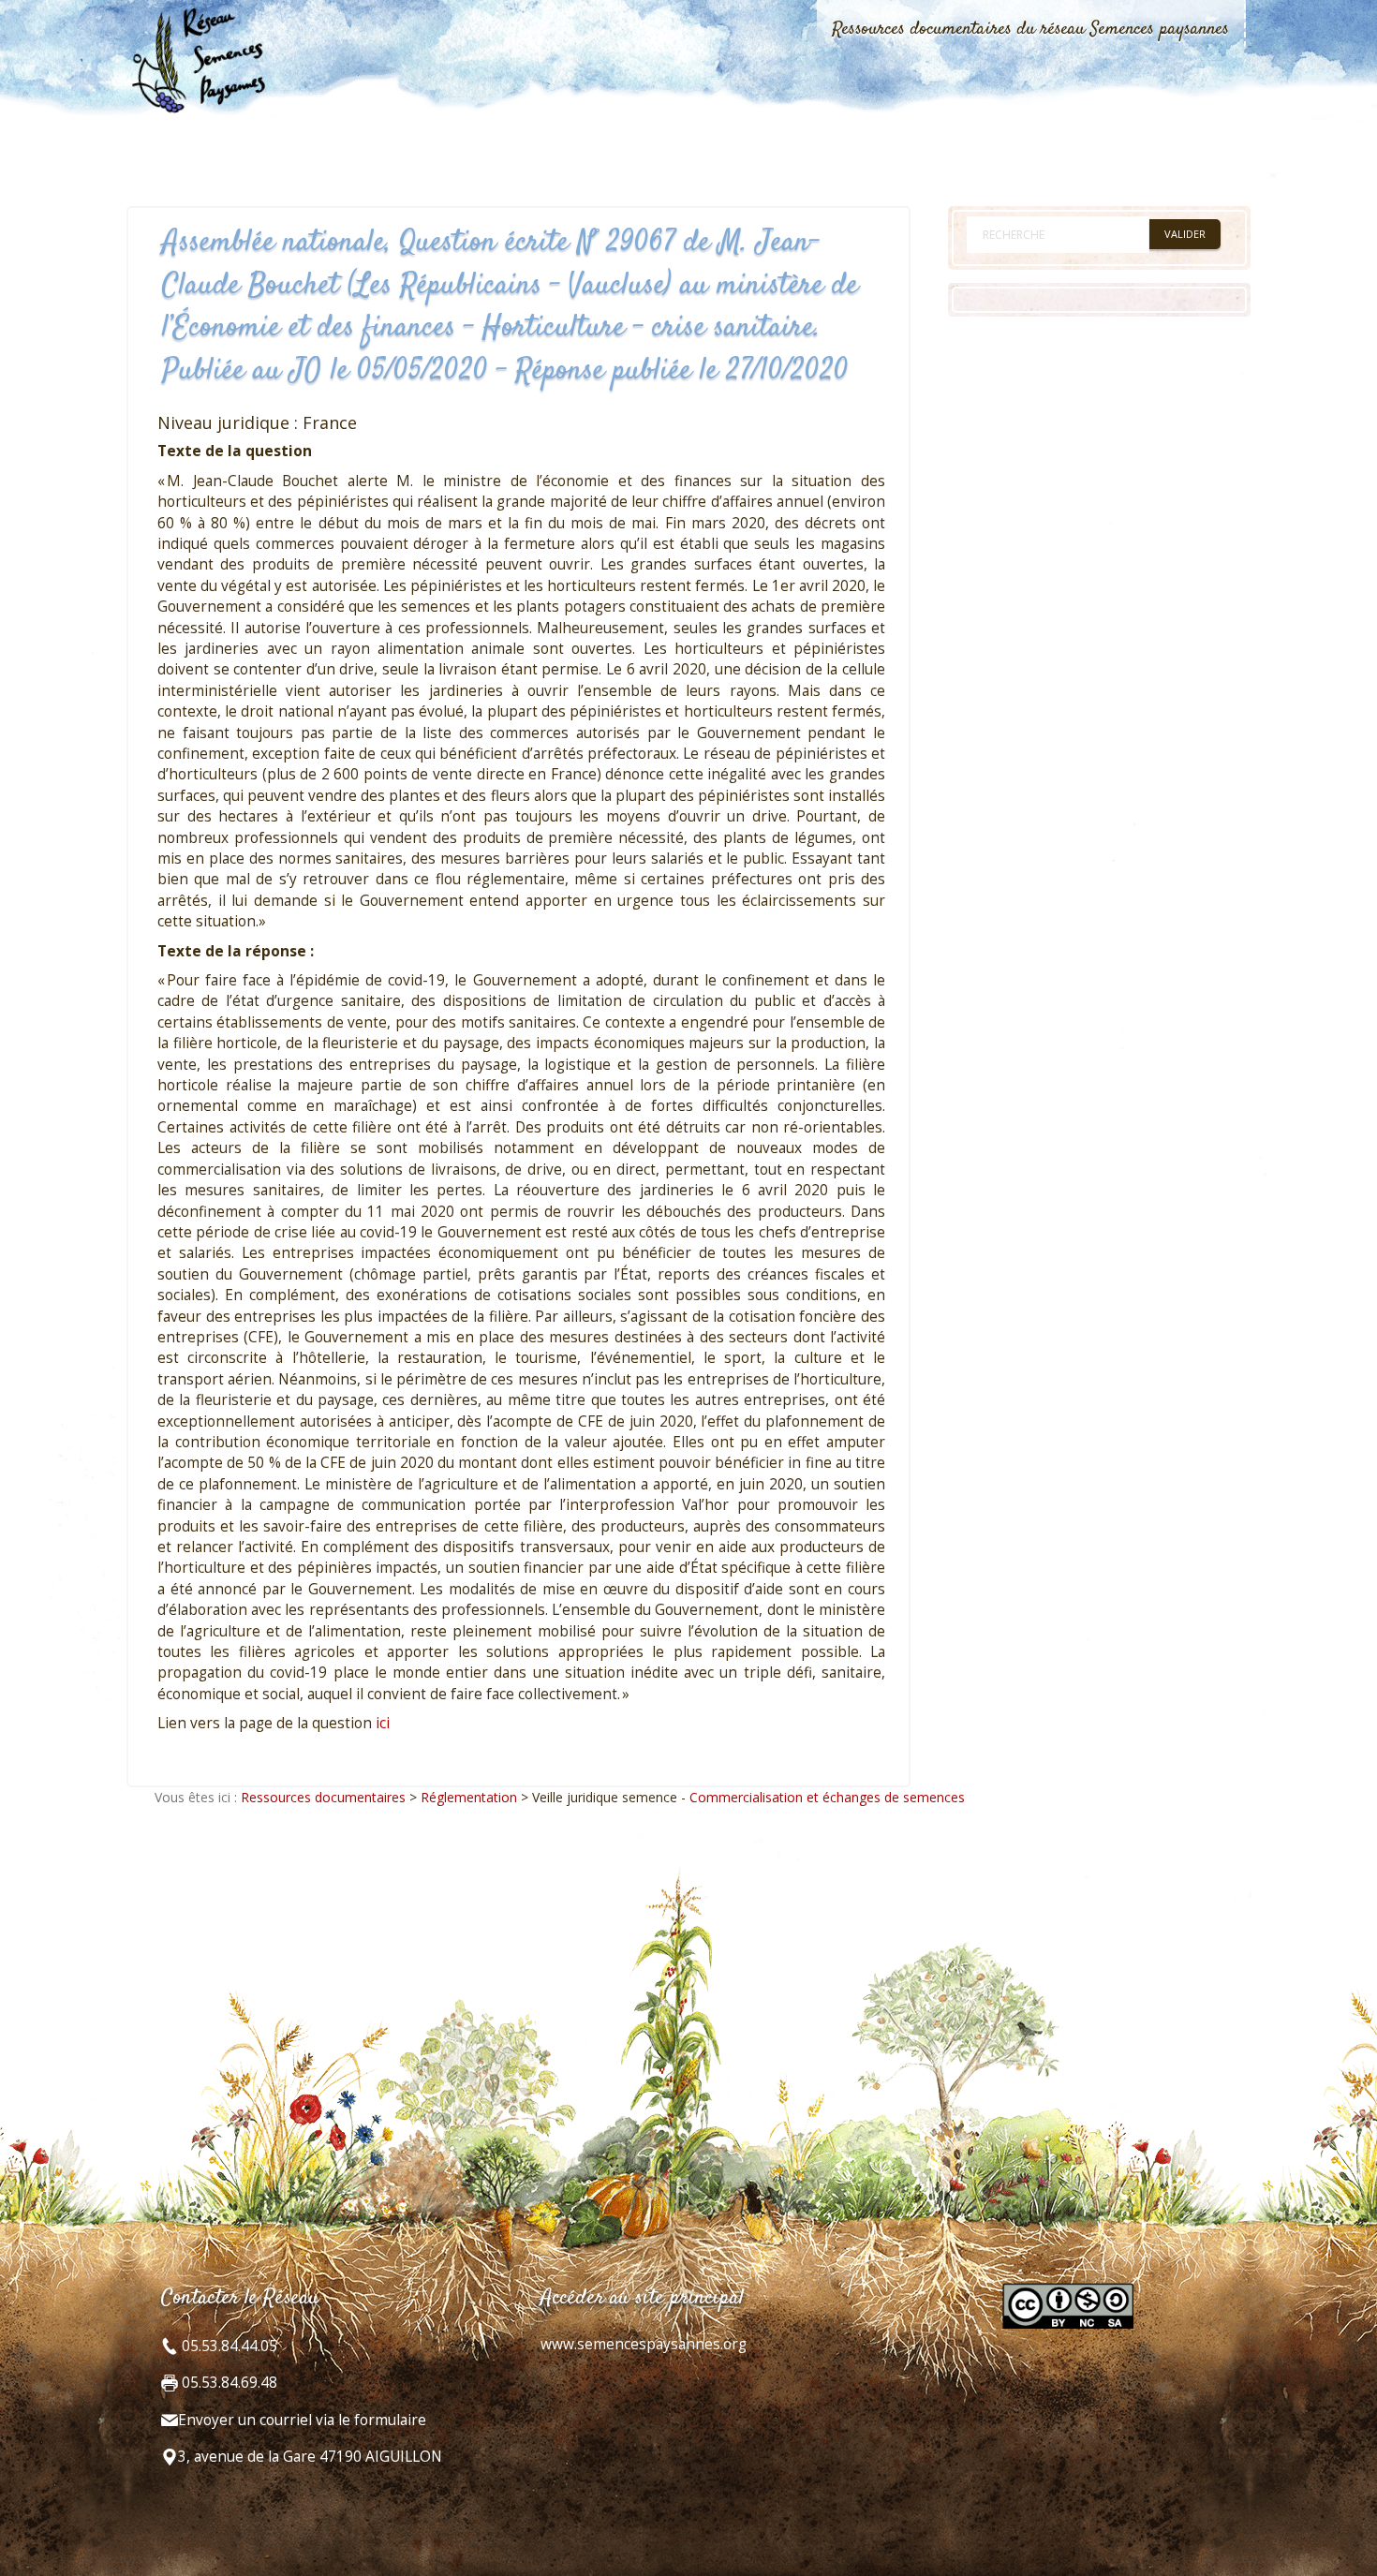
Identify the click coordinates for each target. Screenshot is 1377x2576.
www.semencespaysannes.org (644, 2344)
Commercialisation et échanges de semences (827, 1797)
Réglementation (469, 1797)
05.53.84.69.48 (228, 2383)
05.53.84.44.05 (228, 2346)
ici (383, 1723)
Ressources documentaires (323, 1797)
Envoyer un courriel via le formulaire (302, 2420)
